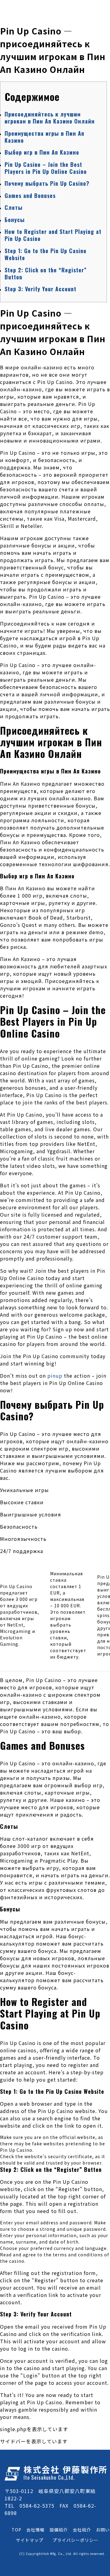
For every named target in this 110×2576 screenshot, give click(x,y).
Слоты (14, 207)
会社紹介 (82, 2530)
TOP (16, 2530)
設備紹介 (59, 2530)
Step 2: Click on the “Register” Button (46, 273)
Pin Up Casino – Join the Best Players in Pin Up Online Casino (46, 168)
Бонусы (15, 220)
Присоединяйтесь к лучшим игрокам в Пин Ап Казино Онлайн (50, 118)
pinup (55, 1376)
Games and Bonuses (30, 196)
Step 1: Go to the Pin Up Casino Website (46, 254)
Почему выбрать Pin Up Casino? (47, 183)
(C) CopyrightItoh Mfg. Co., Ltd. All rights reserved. (62, 2554)
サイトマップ (30, 2540)
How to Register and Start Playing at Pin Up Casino (53, 235)
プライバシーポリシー (75, 2540)
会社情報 (35, 2530)
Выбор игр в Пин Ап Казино (42, 152)
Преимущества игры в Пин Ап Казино (44, 137)
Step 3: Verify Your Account (40, 289)
